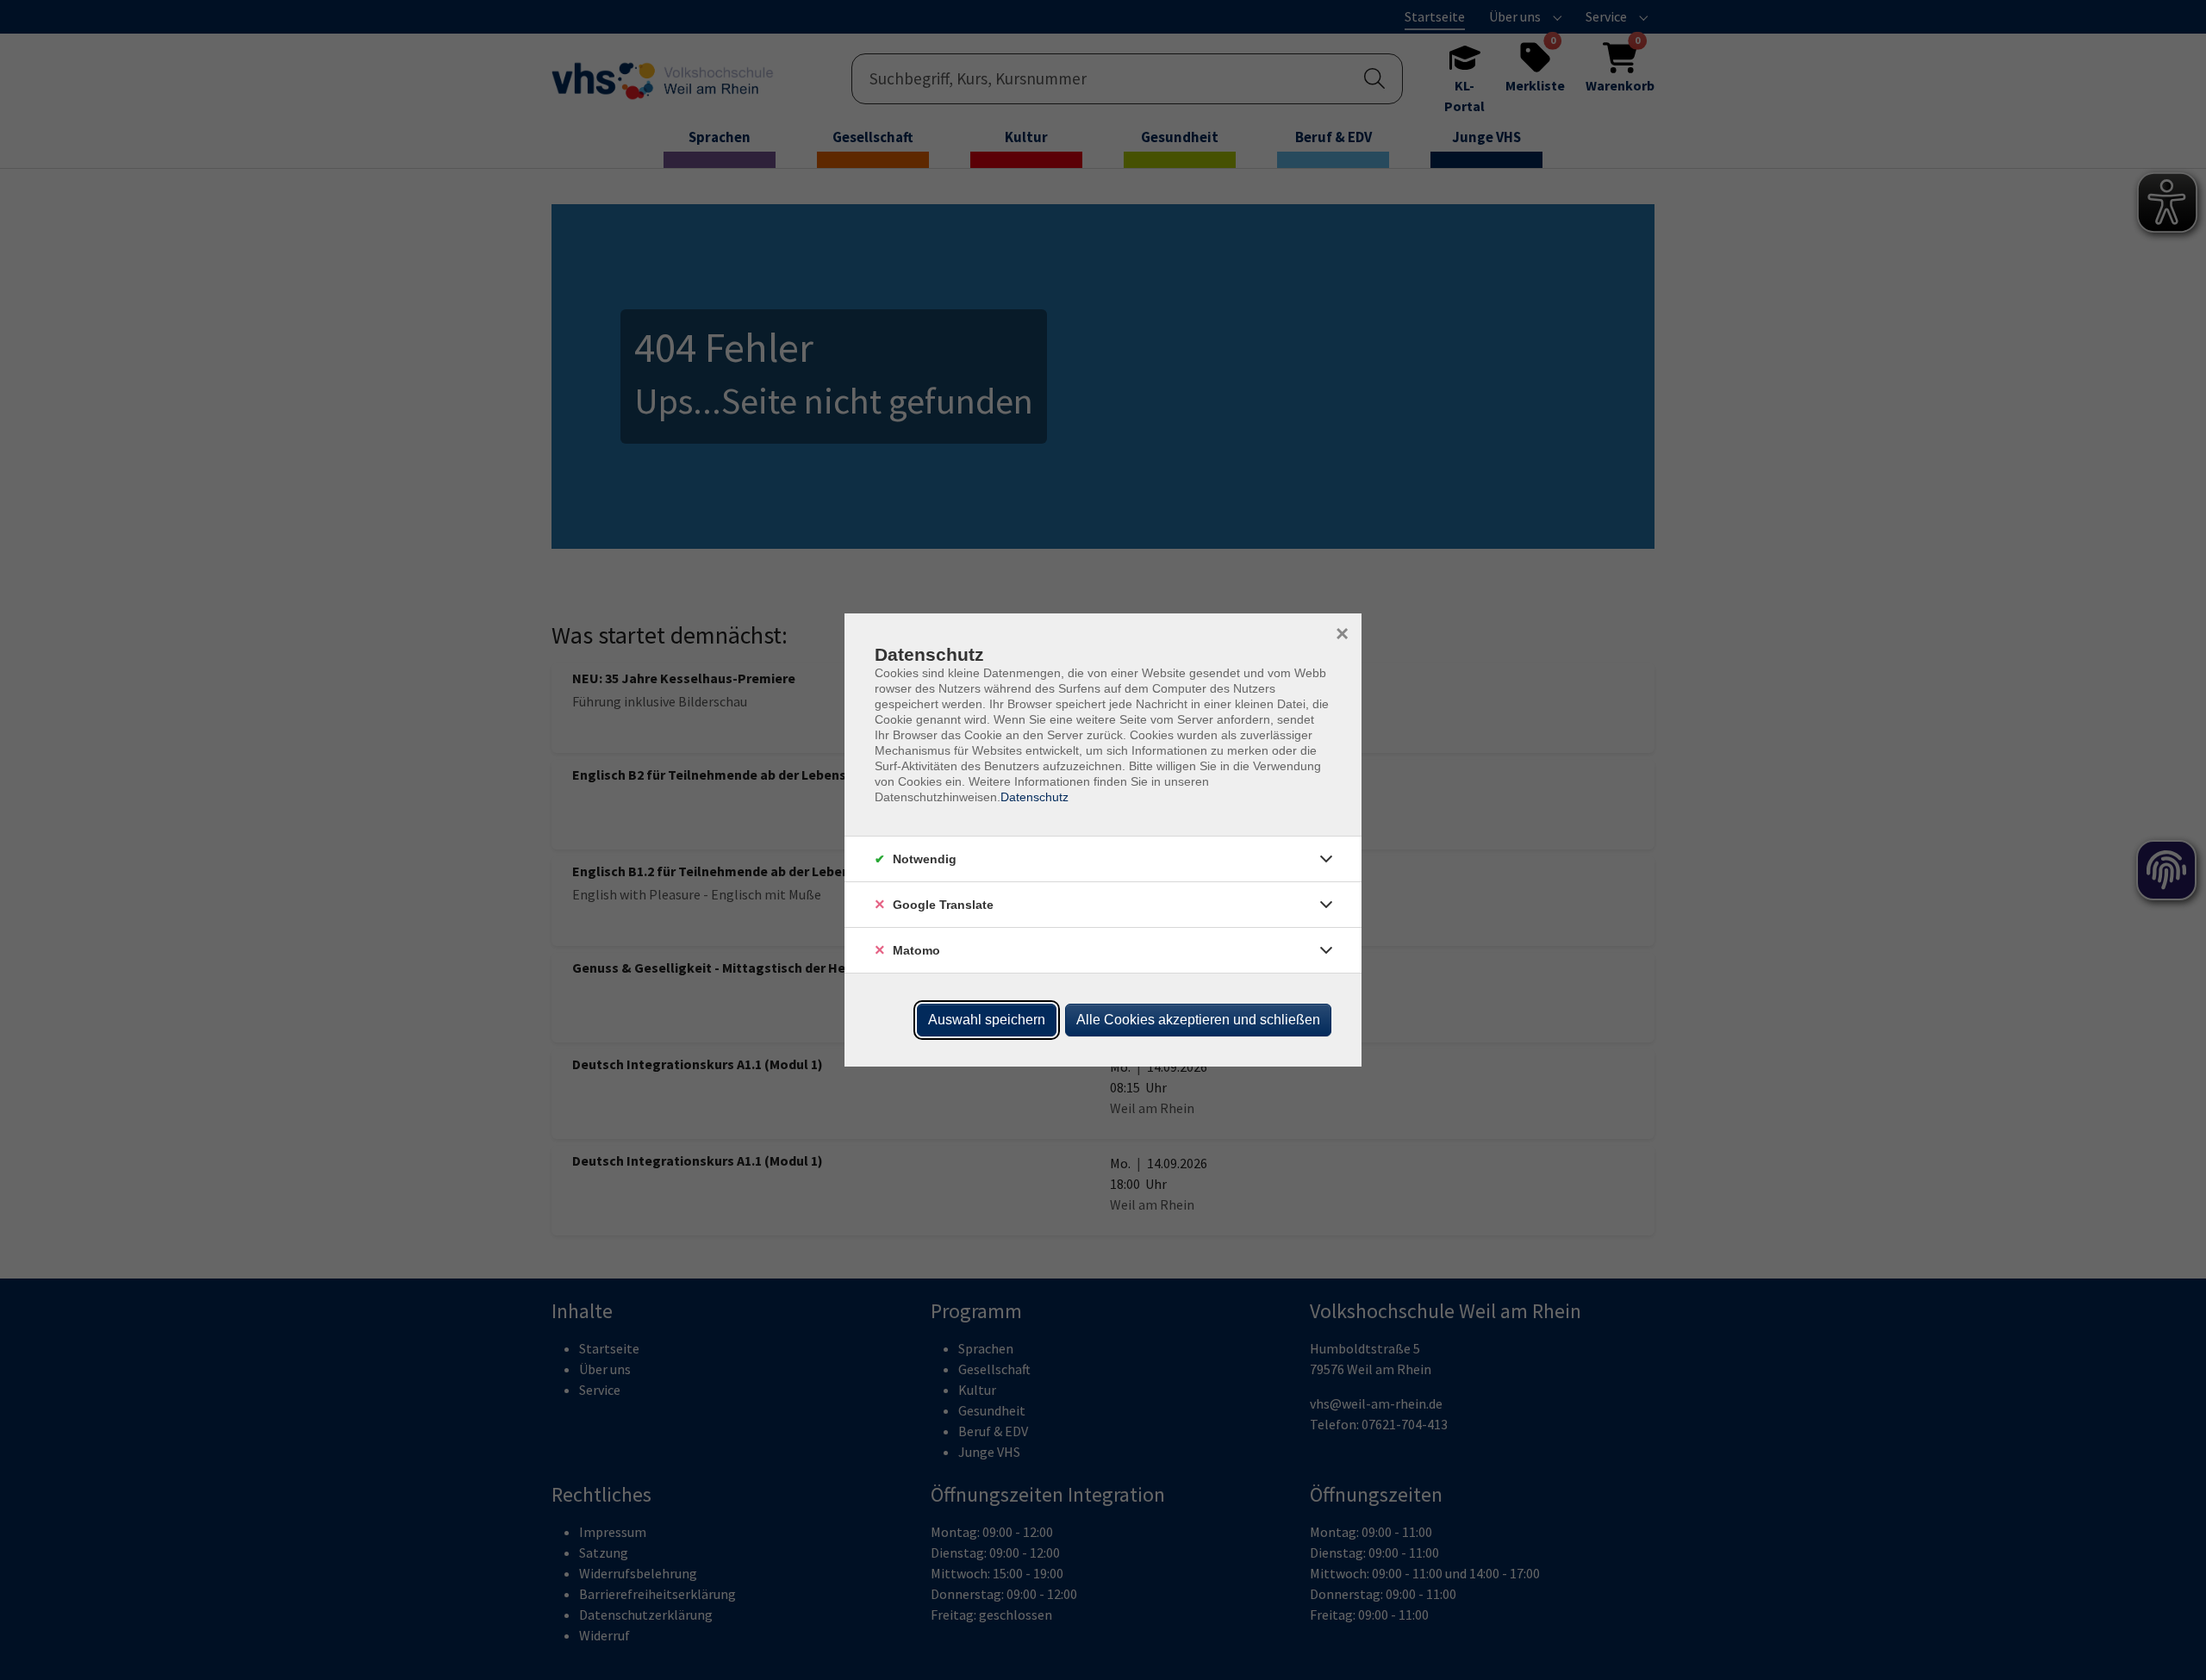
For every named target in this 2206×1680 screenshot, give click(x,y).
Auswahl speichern (987, 1020)
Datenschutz (1034, 797)
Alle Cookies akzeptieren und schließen (1198, 1020)
